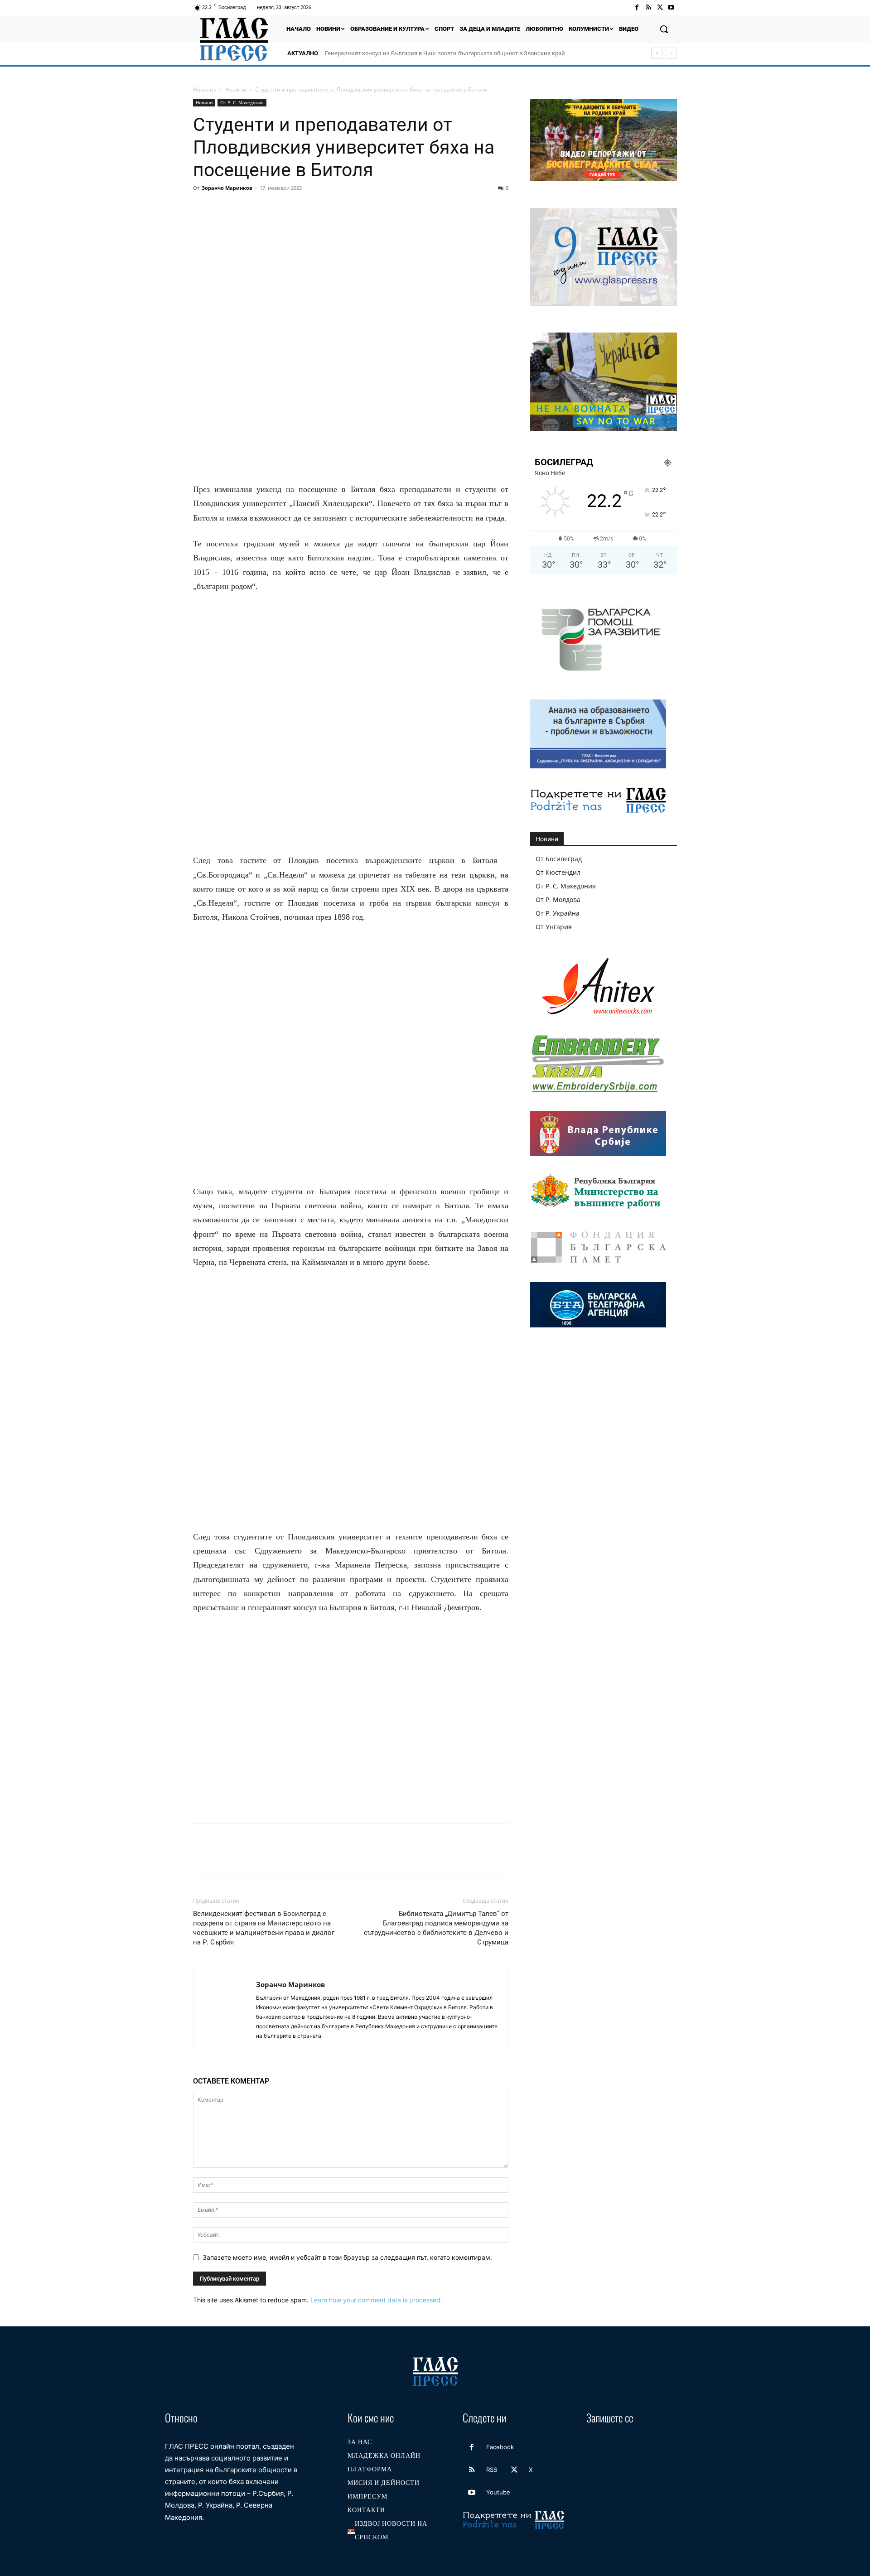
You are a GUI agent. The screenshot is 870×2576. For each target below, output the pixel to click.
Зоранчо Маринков (227, 188)
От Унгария (554, 927)
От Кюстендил (558, 872)
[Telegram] (327, 208)
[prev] (657, 53)
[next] (671, 53)
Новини (236, 89)
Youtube (498, 2492)
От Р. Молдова (558, 900)
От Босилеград (559, 859)
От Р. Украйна (558, 913)
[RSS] (648, 7)
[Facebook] (637, 7)
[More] (369, 208)
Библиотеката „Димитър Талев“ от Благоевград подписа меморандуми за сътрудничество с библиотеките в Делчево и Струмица (436, 1928)
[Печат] (306, 208)
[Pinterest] (244, 208)
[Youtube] (671, 7)
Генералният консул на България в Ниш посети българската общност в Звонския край (445, 53)
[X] (660, 7)
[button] (664, 29)
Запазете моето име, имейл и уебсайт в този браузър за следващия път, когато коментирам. (347, 2257)
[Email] (285, 208)
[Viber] (348, 208)
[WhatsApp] (265, 208)
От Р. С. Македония (242, 102)
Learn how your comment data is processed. (376, 2300)
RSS (492, 2470)
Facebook (500, 2447)
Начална (205, 89)
